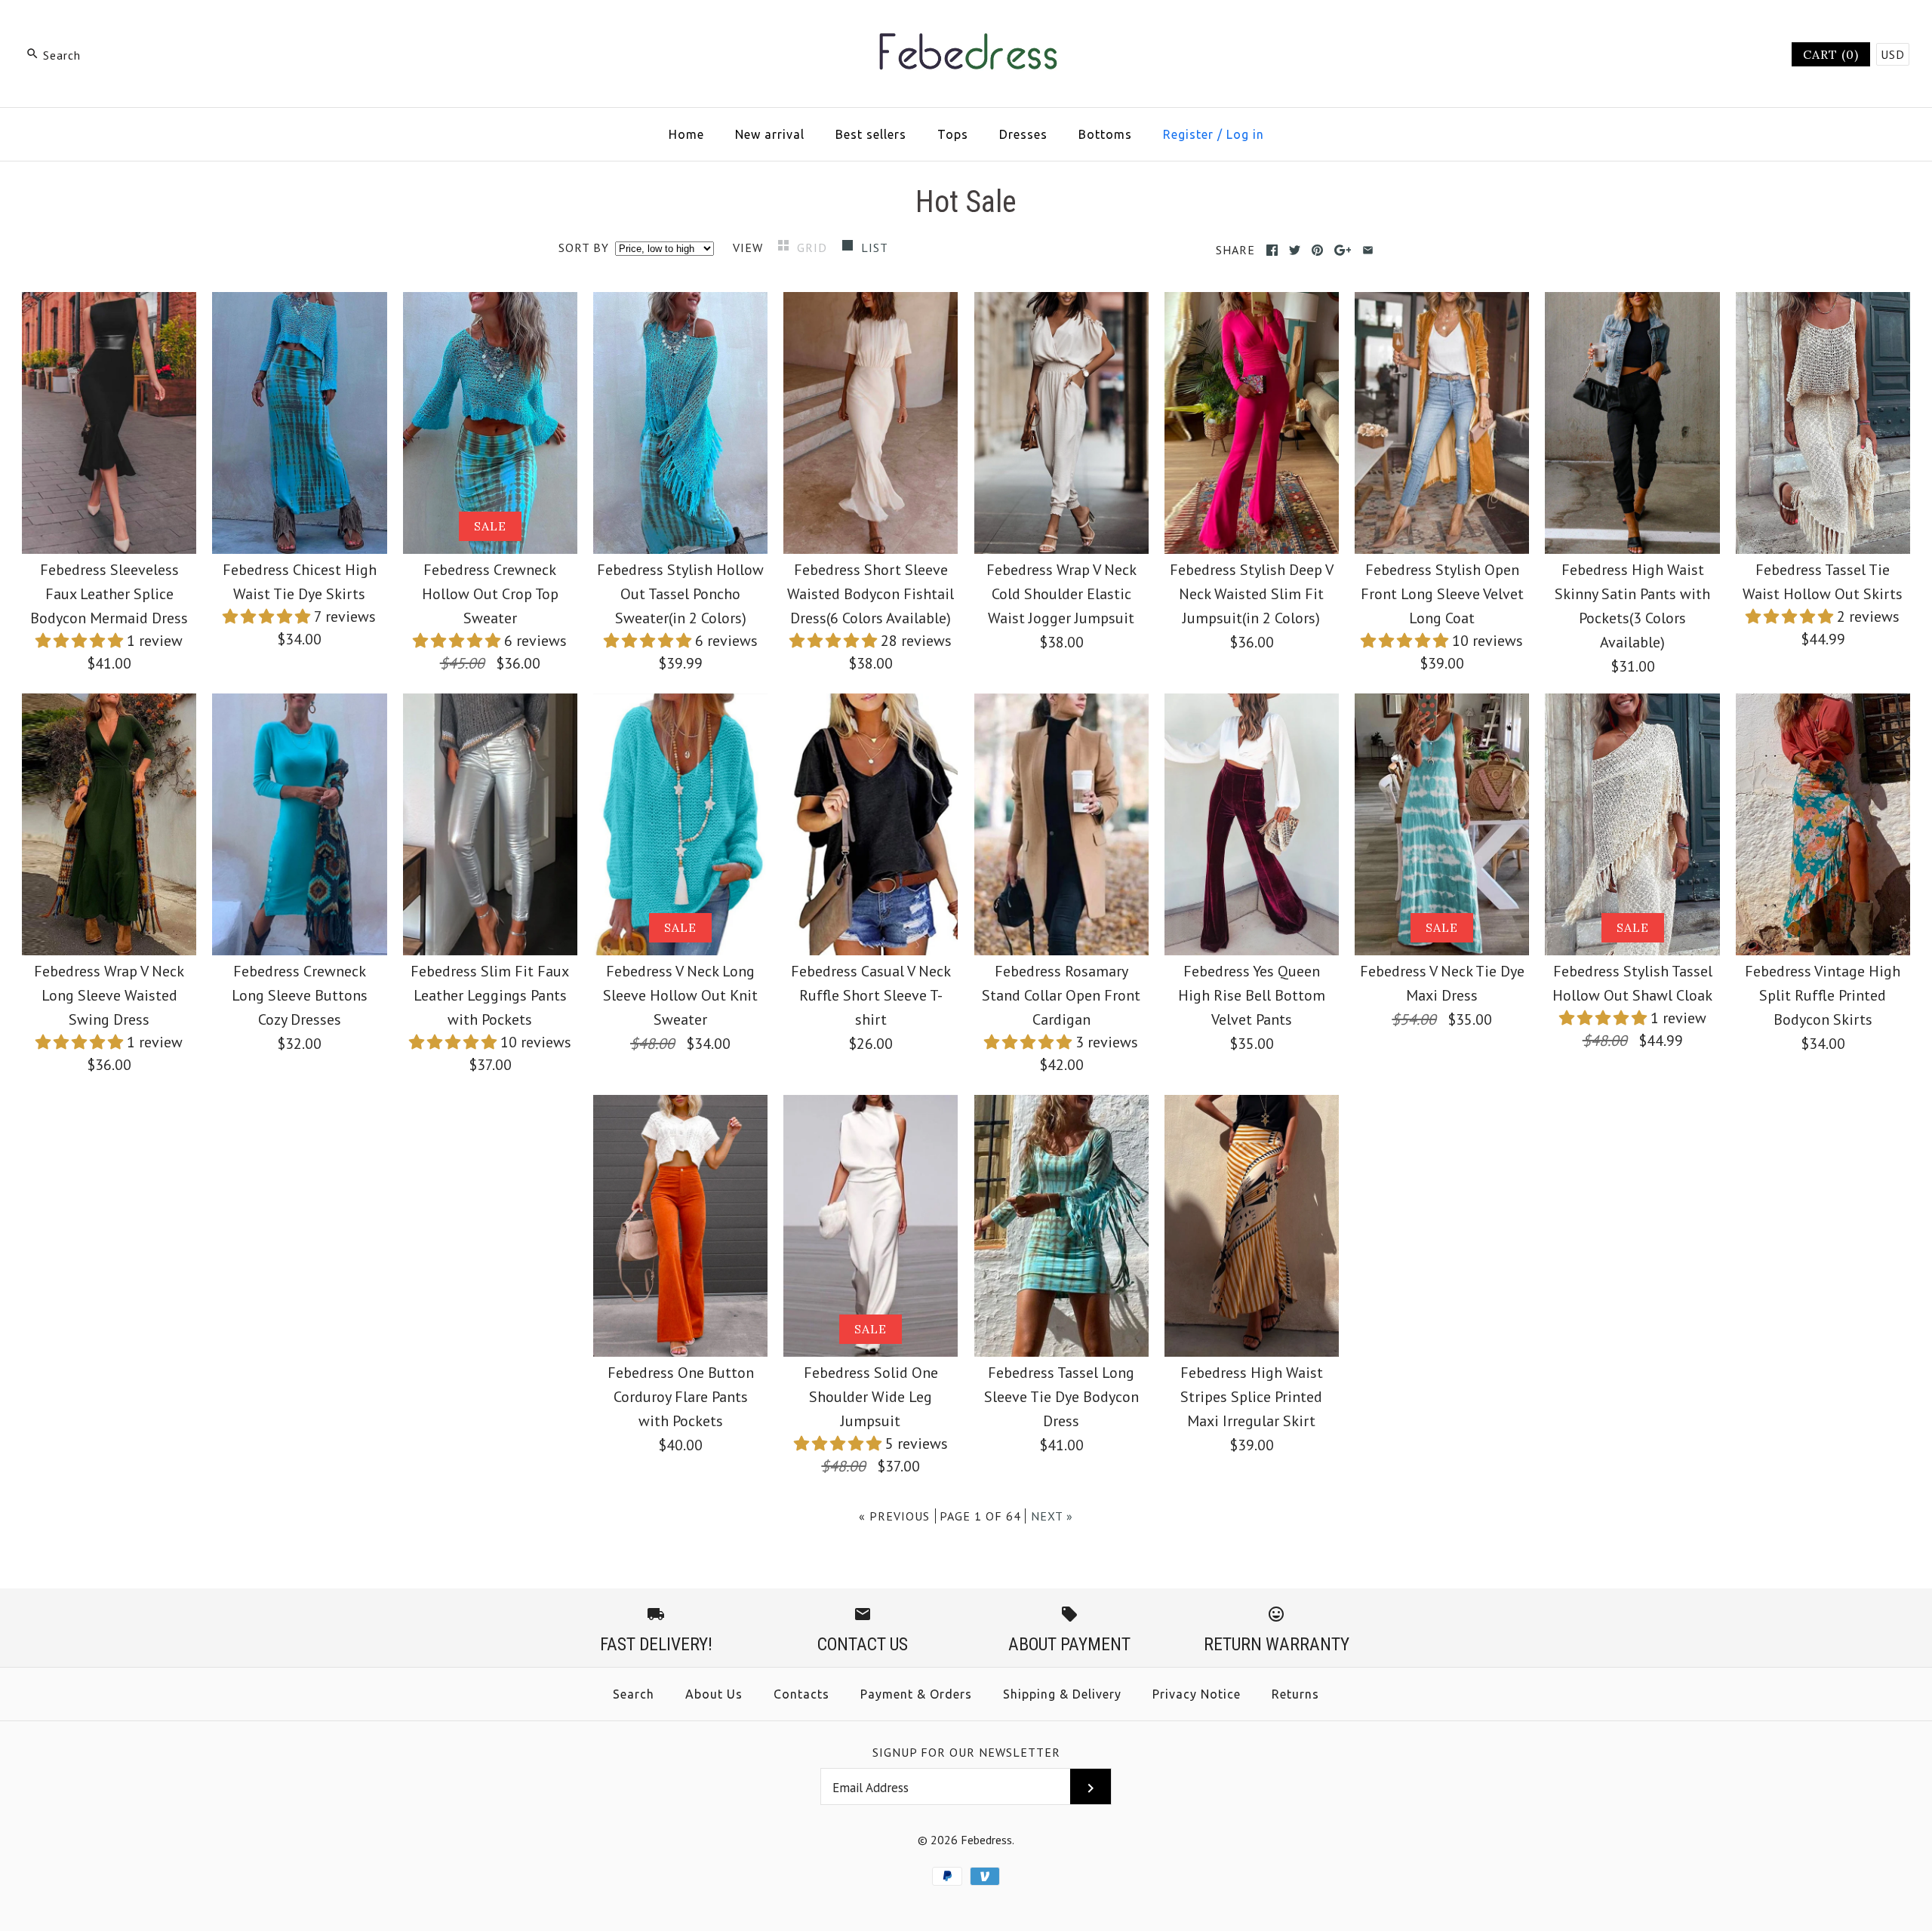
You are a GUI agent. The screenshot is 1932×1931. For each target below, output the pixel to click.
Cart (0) (1831, 54)
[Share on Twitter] (1295, 250)
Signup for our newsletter (966, 1752)
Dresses (1023, 134)
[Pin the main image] (1317, 250)
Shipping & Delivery (1062, 1694)
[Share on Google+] (1343, 250)
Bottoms (1105, 134)
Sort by (584, 248)
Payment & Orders (916, 1694)
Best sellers (871, 134)
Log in (1245, 134)
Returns (1295, 1694)
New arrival (770, 134)
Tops (953, 134)
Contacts (801, 1694)
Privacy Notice (1197, 1694)
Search (634, 1694)
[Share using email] (1368, 250)
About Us (714, 1694)
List (875, 248)
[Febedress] (966, 27)
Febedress (986, 1840)
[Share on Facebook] (1272, 250)
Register (1188, 134)
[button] (81, 641)
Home (686, 134)
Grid (814, 248)
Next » (1052, 1516)
